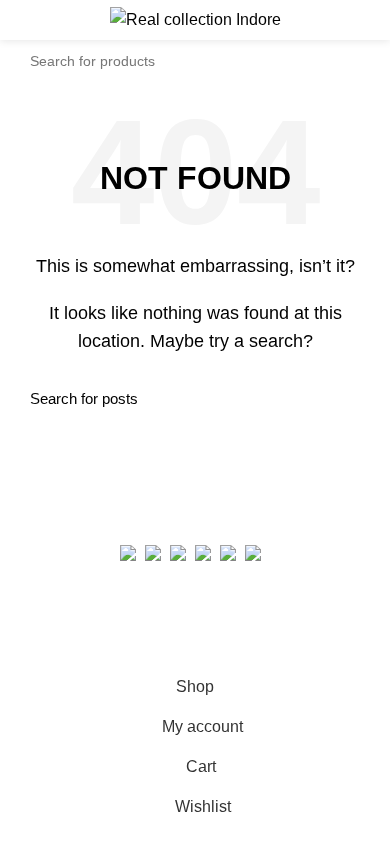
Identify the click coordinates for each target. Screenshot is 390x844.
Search (348, 61)
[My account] (367, 20)
